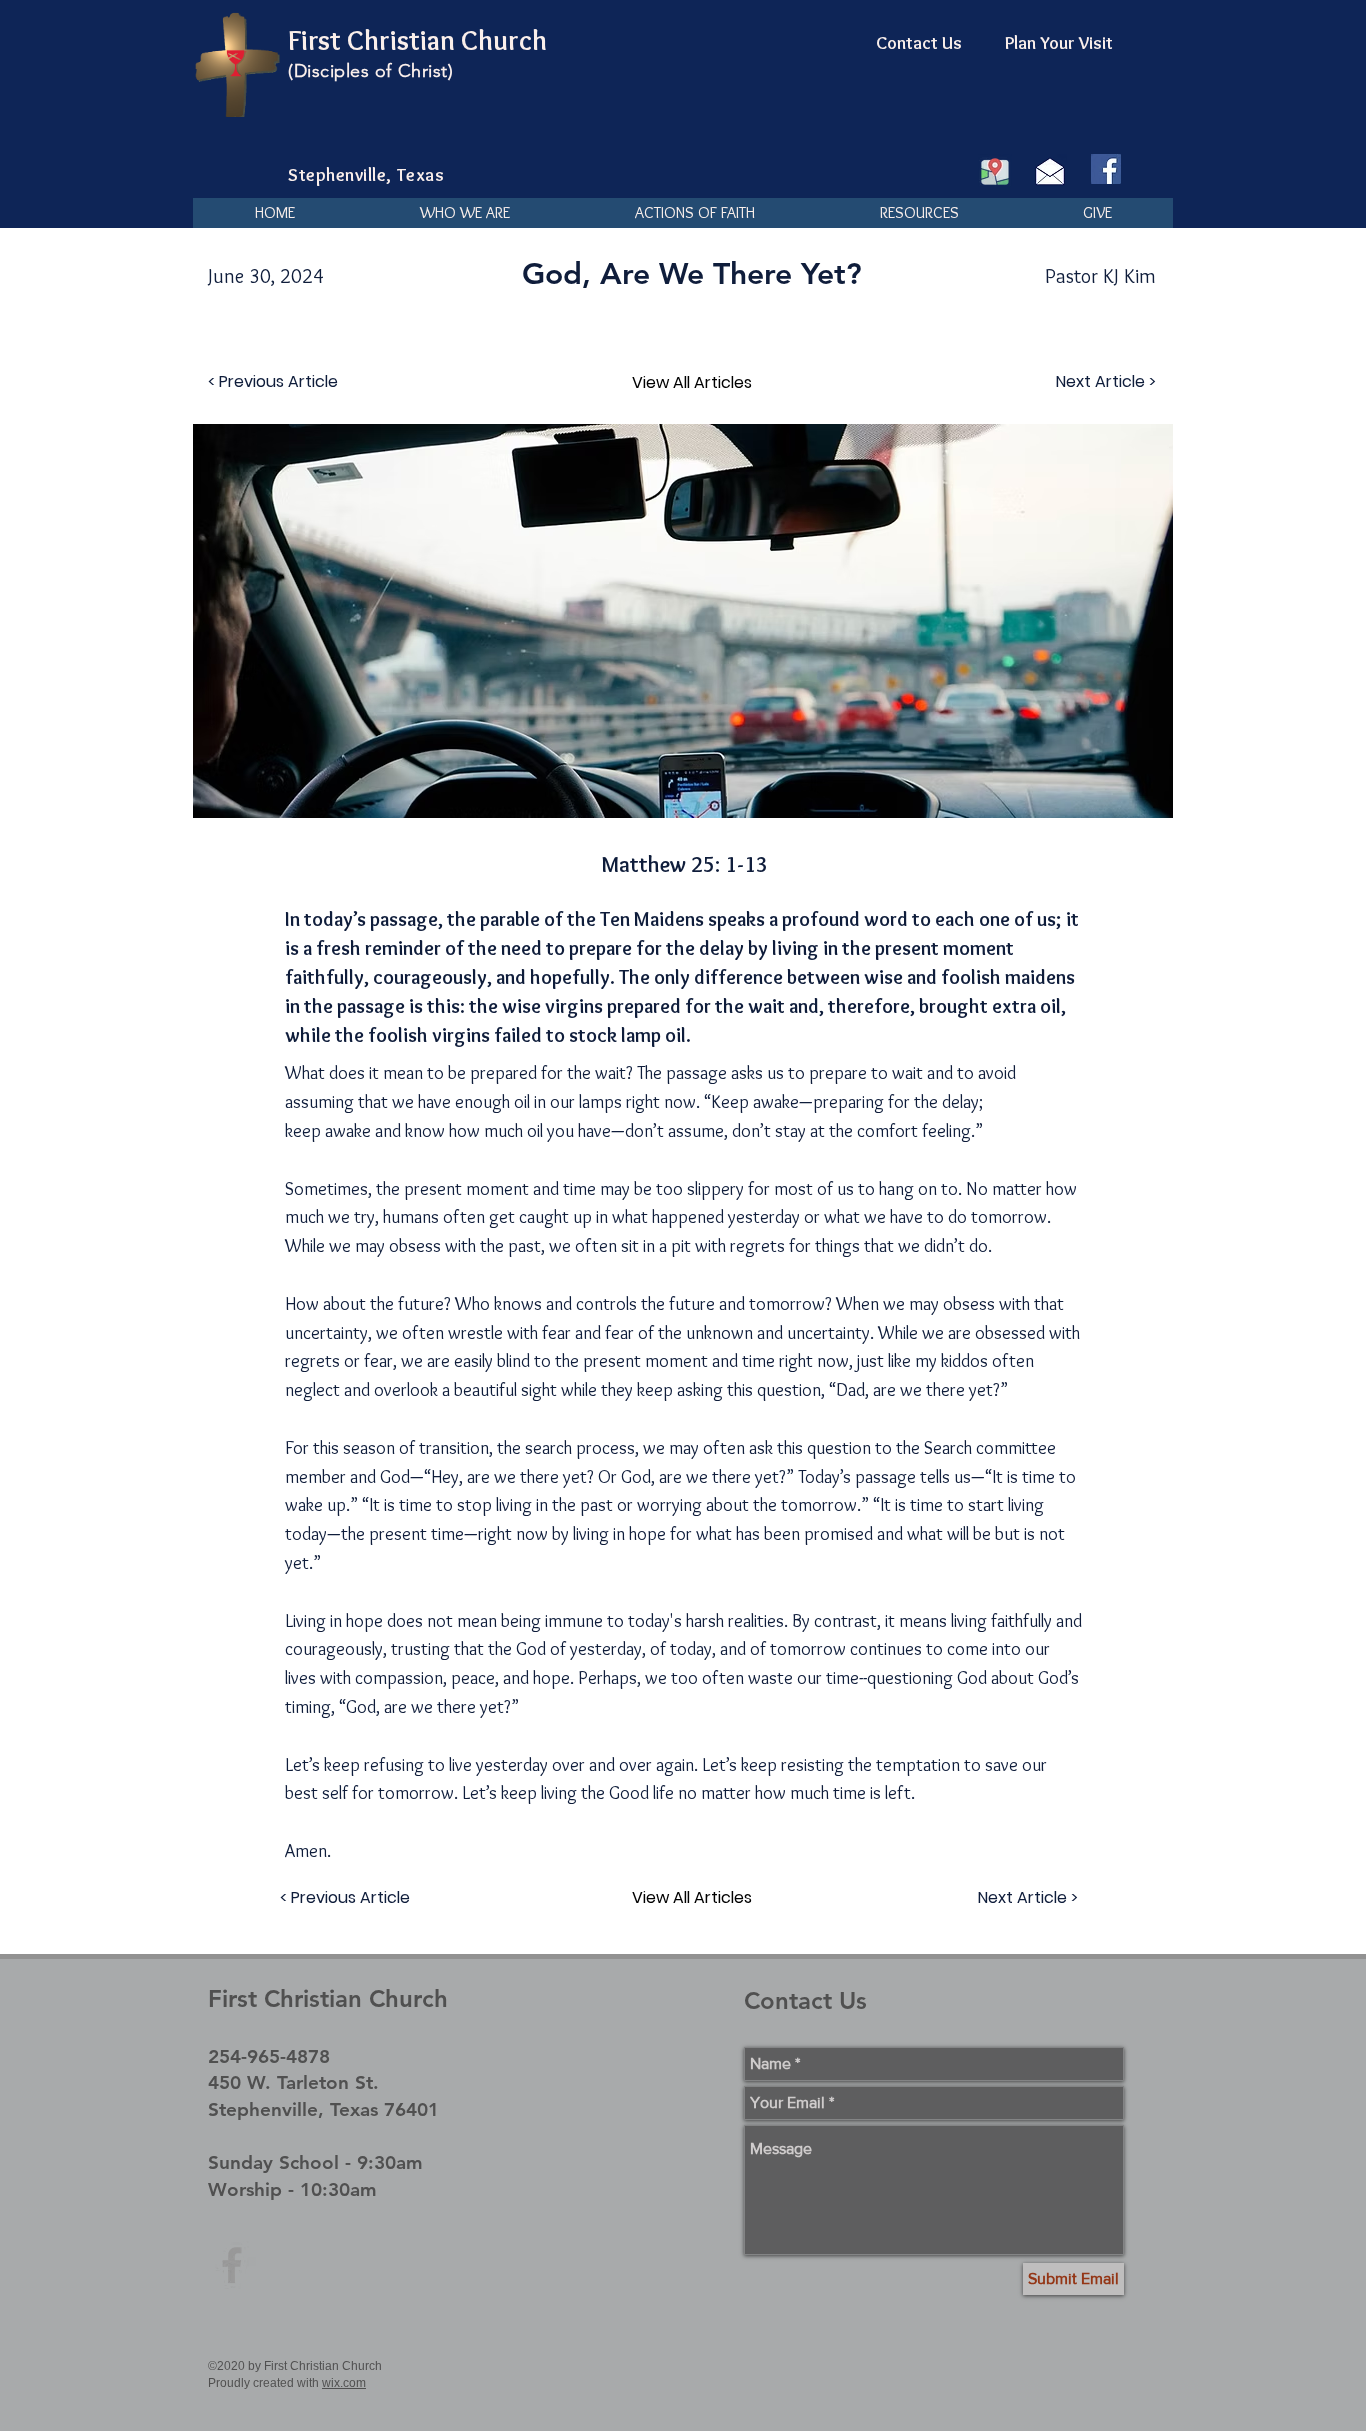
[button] (464, 213)
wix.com (344, 2383)
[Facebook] (1106, 169)
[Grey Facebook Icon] (232, 2265)
